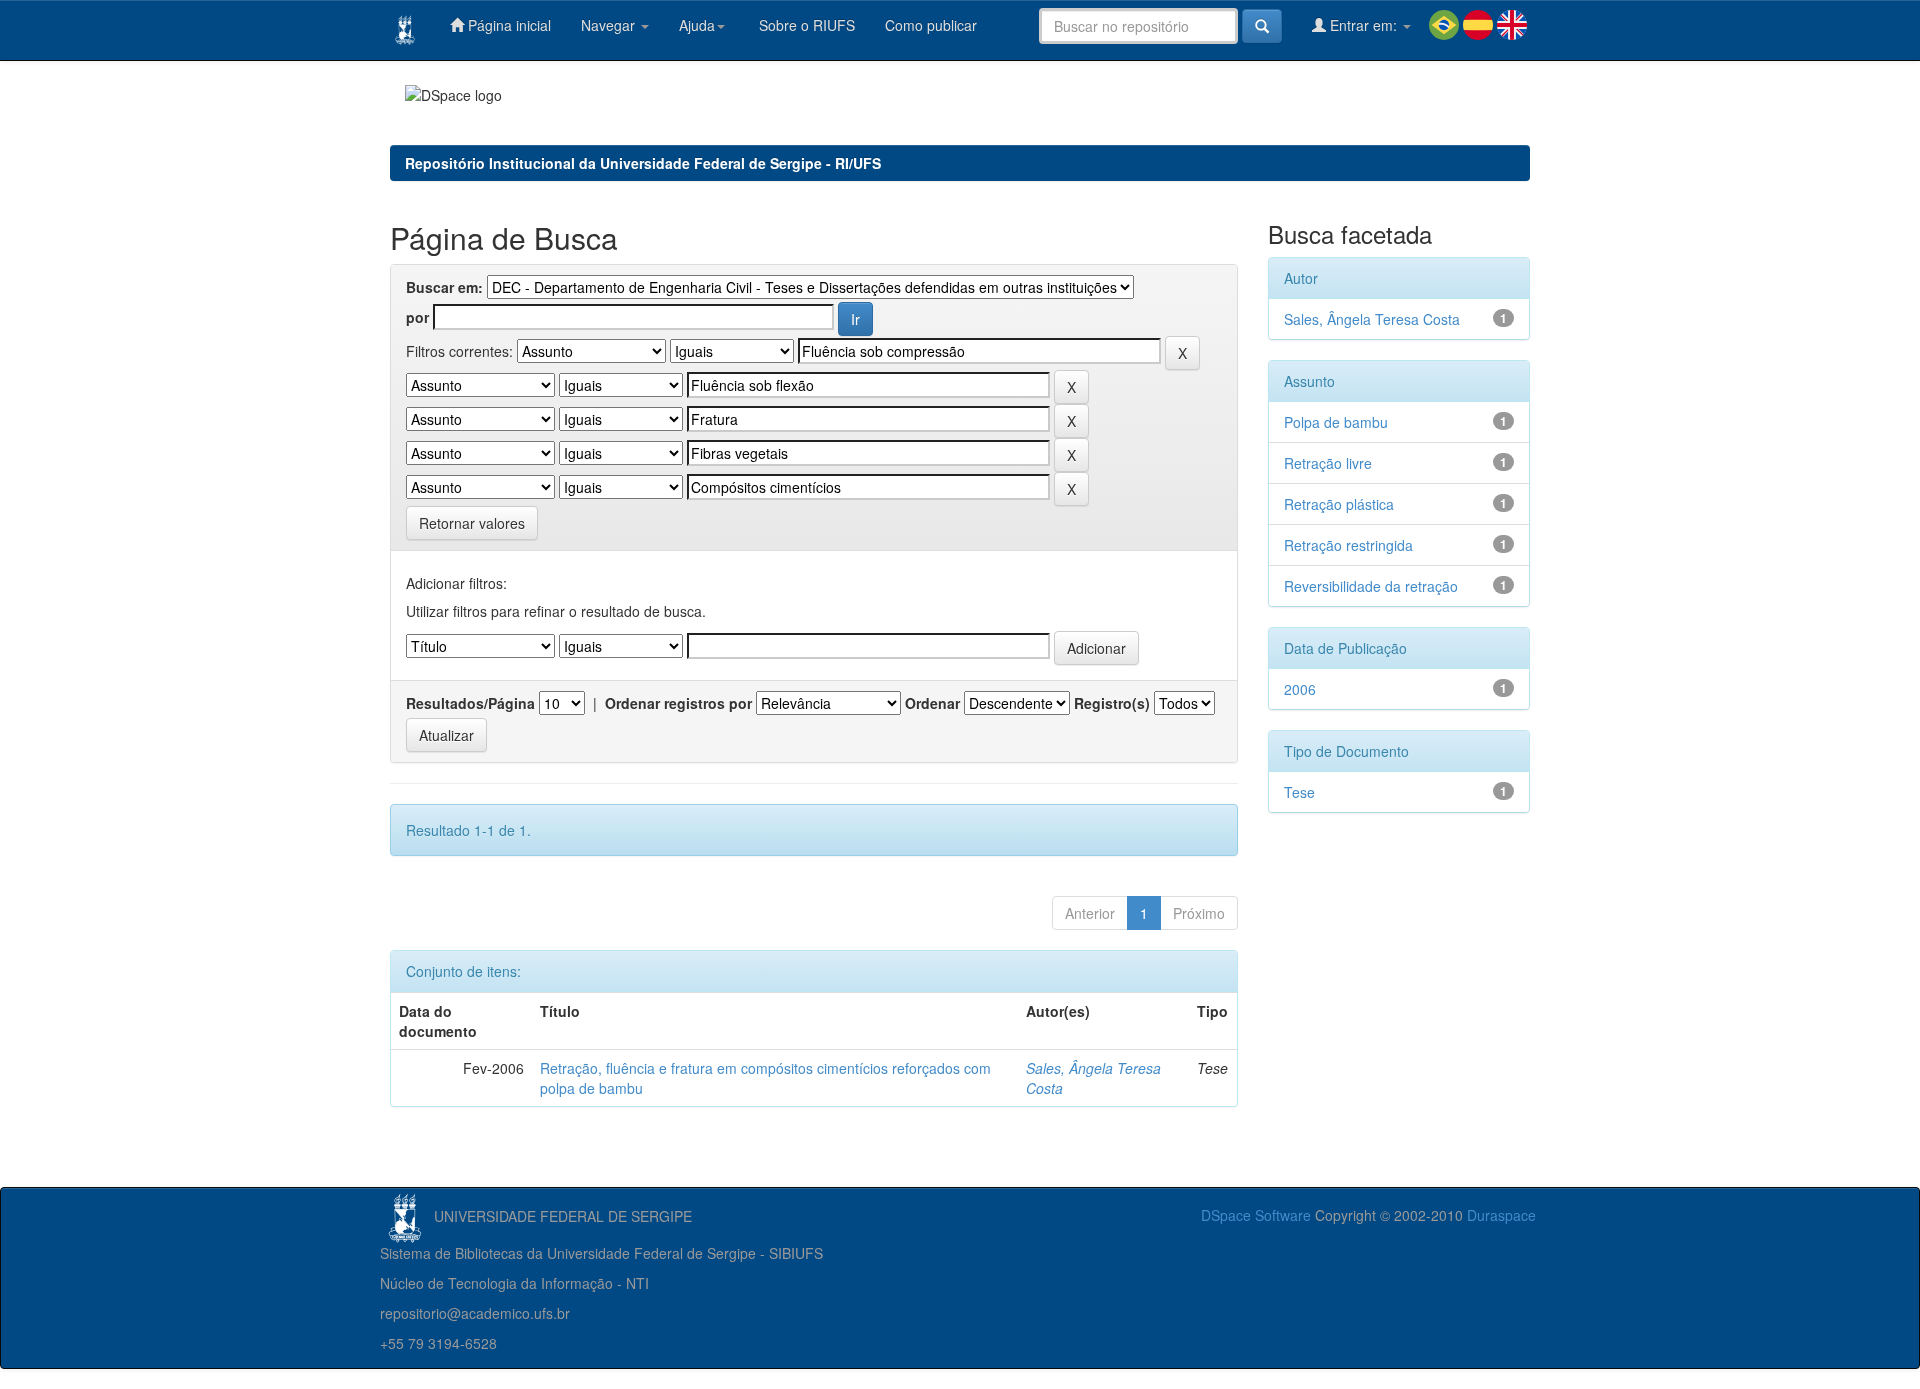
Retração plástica (1339, 504)
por (417, 317)
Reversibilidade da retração (1371, 586)
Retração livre (1328, 463)
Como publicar (931, 25)
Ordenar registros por (678, 703)
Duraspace (1501, 1215)
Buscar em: (444, 287)
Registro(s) (1112, 703)
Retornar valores (472, 523)
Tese (1299, 792)
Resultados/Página (470, 703)
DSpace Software (1256, 1215)
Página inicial (507, 25)
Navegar (610, 25)
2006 (1300, 689)
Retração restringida (1348, 545)
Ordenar (932, 703)
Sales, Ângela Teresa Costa (1372, 319)
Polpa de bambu (1336, 422)
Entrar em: (1363, 25)
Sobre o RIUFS (805, 25)
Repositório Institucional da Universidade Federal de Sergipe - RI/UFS (643, 163)
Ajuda (697, 25)
